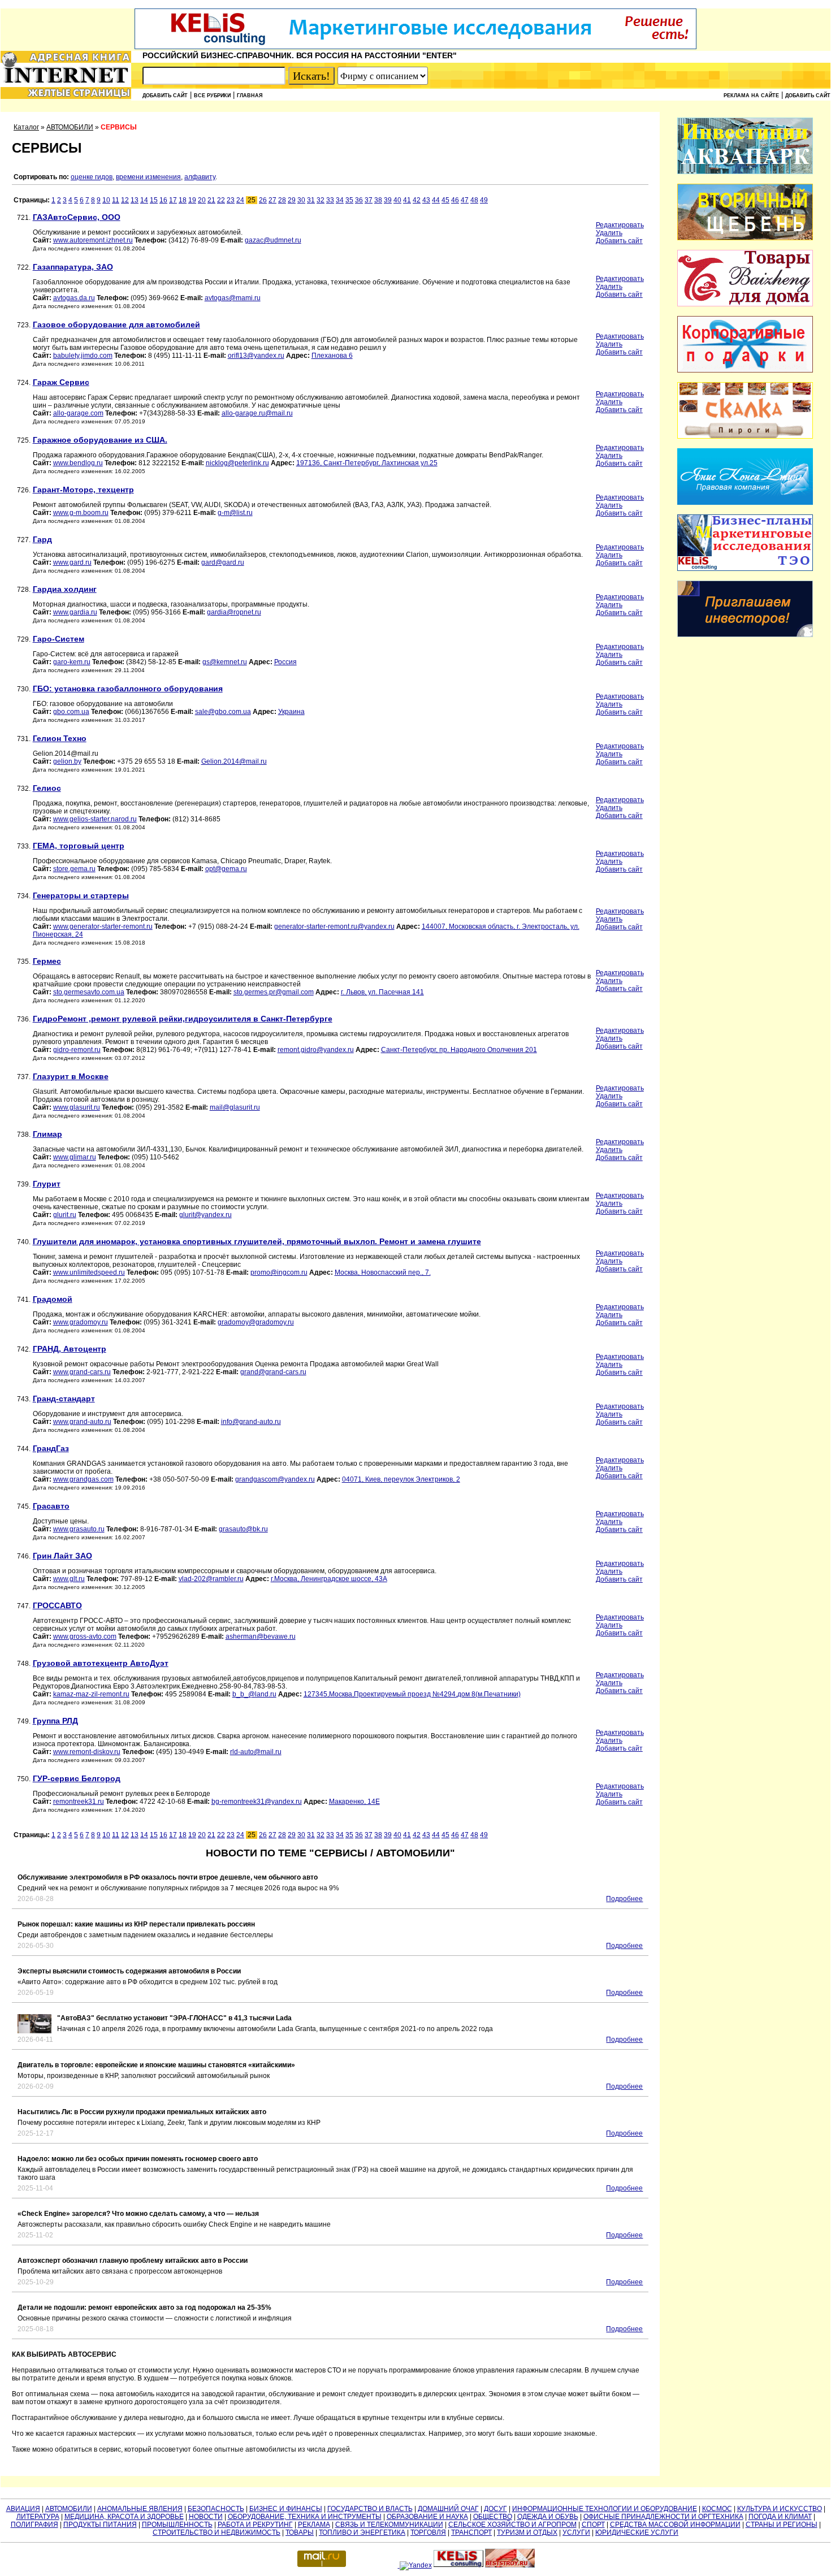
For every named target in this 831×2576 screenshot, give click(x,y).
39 (388, 200)
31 (311, 200)
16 (163, 200)
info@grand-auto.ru (251, 1422)
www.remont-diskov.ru (87, 1752)
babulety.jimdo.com (83, 356)
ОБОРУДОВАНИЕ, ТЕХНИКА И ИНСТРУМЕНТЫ (305, 2517)
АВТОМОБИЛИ (70, 127)
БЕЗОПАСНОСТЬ (216, 2509)
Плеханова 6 (332, 356)
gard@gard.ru (223, 562)
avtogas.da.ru (74, 298)
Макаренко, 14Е (354, 1802)
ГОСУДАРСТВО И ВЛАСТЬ (370, 2509)
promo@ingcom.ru (279, 1272)
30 (301, 200)
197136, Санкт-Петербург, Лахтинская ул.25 (367, 463)
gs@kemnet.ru (225, 662)
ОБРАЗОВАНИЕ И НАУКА (427, 2517)
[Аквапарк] (745, 172)
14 (144, 200)
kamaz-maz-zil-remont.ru (91, 1694)
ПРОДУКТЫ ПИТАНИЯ (100, 2525)
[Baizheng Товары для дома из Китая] (745, 304)
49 (484, 200)
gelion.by (67, 761)
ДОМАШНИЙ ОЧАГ (448, 2509)
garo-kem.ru (72, 662)
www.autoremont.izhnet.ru (93, 240)
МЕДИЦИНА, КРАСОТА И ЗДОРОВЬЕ (124, 2517)
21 (211, 200)
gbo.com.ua (71, 712)
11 (116, 200)
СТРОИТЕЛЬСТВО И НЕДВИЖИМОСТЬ (217, 2532)
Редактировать (620, 225)
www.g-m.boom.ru (81, 513)
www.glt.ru (69, 1579)
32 (321, 200)
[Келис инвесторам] (745, 635)
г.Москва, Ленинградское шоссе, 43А (329, 1579)
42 (417, 200)
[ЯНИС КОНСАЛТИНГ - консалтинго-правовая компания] (745, 503)
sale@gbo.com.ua (223, 712)
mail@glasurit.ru (235, 1107)
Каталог (26, 127)
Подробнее (624, 1899)
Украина (291, 712)
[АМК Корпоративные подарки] (745, 370)
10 (106, 200)
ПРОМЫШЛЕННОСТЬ (177, 2525)
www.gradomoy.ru (81, 1322)
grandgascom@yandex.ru (275, 1479)
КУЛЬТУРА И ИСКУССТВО (780, 2509)
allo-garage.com (78, 413)
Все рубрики (212, 96)
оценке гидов (92, 177)
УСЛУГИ (576, 2532)
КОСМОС (717, 2509)
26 (263, 200)
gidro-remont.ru (77, 1050)
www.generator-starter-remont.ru (103, 927)
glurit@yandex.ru (205, 1215)
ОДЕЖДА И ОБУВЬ (548, 2517)
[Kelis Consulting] (415, 47)
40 (397, 200)
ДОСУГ (495, 2509)
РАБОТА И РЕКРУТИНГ (255, 2525)
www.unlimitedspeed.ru (89, 1272)
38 (378, 200)
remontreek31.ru (79, 1802)
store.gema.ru (74, 869)
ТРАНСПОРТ (471, 2532)
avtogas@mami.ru (233, 298)
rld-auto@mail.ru (256, 1752)
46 (455, 200)
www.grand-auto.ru (82, 1422)
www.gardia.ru (75, 612)
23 (231, 200)
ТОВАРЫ (300, 2532)
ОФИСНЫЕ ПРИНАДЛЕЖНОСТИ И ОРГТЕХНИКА (663, 2517)
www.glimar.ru (75, 1157)
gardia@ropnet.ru (234, 612)
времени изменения (148, 177)
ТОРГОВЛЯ (428, 2532)
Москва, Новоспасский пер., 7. (383, 1272)
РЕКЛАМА (314, 2525)
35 (349, 200)
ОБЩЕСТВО (493, 2517)
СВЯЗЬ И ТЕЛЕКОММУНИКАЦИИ (389, 2525)
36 (359, 200)
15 (154, 200)
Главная (250, 96)
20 (202, 200)
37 (369, 200)
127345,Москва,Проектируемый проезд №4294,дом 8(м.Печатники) (412, 1694)
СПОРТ (593, 2525)
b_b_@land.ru (254, 1694)
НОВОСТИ (206, 2517)
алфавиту (200, 177)
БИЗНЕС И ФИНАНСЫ (286, 2509)
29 (292, 200)
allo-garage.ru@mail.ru (257, 413)
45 (445, 200)
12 (125, 200)
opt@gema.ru (226, 869)
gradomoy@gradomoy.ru (256, 1322)
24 (240, 200)
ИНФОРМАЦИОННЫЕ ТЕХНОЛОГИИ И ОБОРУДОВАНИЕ (605, 2509)
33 (330, 200)
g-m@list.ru (235, 513)
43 (426, 200)
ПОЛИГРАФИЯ (34, 2525)
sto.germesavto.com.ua (89, 992)
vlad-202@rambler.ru (211, 1579)
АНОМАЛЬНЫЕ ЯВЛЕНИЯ (140, 2509)
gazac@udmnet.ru (273, 240)
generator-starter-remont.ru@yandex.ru (334, 927)
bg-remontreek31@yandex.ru (257, 1802)
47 (465, 200)
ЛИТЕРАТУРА (38, 2517)
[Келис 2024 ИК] (745, 569)
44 (436, 200)
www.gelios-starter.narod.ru (95, 819)
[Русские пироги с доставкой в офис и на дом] (745, 436)
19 (192, 200)
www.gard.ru (72, 562)
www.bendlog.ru (78, 463)
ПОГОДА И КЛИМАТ (780, 2517)
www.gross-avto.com (85, 1636)
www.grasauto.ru (79, 1529)
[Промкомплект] (745, 238)
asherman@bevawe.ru (261, 1636)
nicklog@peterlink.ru (237, 463)
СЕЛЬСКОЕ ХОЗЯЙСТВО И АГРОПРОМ (512, 2525)
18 (183, 200)
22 (221, 200)
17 (173, 200)
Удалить (609, 233)
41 (407, 200)
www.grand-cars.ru (82, 1372)
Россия (285, 662)
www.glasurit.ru (77, 1107)
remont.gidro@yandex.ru (316, 1050)
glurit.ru (65, 1215)
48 (474, 200)
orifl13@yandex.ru (256, 356)
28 (282, 200)
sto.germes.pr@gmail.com (274, 992)
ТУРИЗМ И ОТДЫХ (527, 2532)
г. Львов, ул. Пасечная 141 (382, 992)
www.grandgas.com (83, 1479)
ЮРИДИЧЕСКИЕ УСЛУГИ (637, 2532)
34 (340, 200)
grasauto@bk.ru (243, 1529)
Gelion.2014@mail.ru (234, 761)
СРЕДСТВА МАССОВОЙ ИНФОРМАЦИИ (675, 2525)
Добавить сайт (165, 96)
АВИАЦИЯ (23, 2509)
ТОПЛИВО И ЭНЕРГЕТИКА (362, 2532)
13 (135, 200)
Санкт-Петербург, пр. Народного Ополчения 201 (459, 1050)
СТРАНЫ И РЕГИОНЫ (782, 2525)
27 (272, 200)
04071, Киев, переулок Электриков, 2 (401, 1479)
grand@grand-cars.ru (273, 1372)
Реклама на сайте (751, 96)
